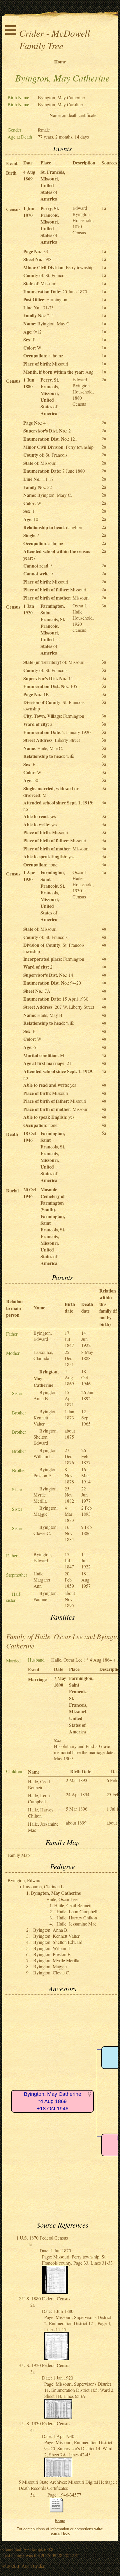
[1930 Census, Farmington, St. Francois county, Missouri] (58, 2475)
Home (60, 62)
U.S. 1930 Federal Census (46, 2423)
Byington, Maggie (46, 1511)
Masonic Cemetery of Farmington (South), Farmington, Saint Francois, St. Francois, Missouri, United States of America (53, 1226)
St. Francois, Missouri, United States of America (53, 185)
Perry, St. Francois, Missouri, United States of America (50, 225)
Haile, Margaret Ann (42, 1580)
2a (104, 379)
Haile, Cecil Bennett (39, 1784)
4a (104, 872)
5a (104, 1133)
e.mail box (60, 2533)
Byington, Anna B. (46, 1395)
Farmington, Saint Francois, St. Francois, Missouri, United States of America (53, 629)
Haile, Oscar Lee (67, 1660)
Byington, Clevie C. (46, 1530)
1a (104, 208)
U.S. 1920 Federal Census (46, 2365)
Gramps (36, 2549)
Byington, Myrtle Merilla (46, 1495)
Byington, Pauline (46, 1596)
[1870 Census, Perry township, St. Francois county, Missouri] (55, 2292)
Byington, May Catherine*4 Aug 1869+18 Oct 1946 (53, 2101)
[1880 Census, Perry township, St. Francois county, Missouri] (57, 2358)
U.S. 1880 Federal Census (46, 2298)
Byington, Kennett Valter (46, 1418)
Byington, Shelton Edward (46, 1437)
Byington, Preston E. (46, 1472)
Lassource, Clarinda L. (44, 1355)
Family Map (19, 1855)
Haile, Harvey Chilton (41, 1813)
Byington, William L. (46, 1453)
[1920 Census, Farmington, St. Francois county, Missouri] (58, 2417)
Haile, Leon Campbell (39, 1798)
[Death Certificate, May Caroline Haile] (57, 2511)
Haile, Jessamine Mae (76, 1924)
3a (104, 606)
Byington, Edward (43, 1336)
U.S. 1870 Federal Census (44, 2238)
